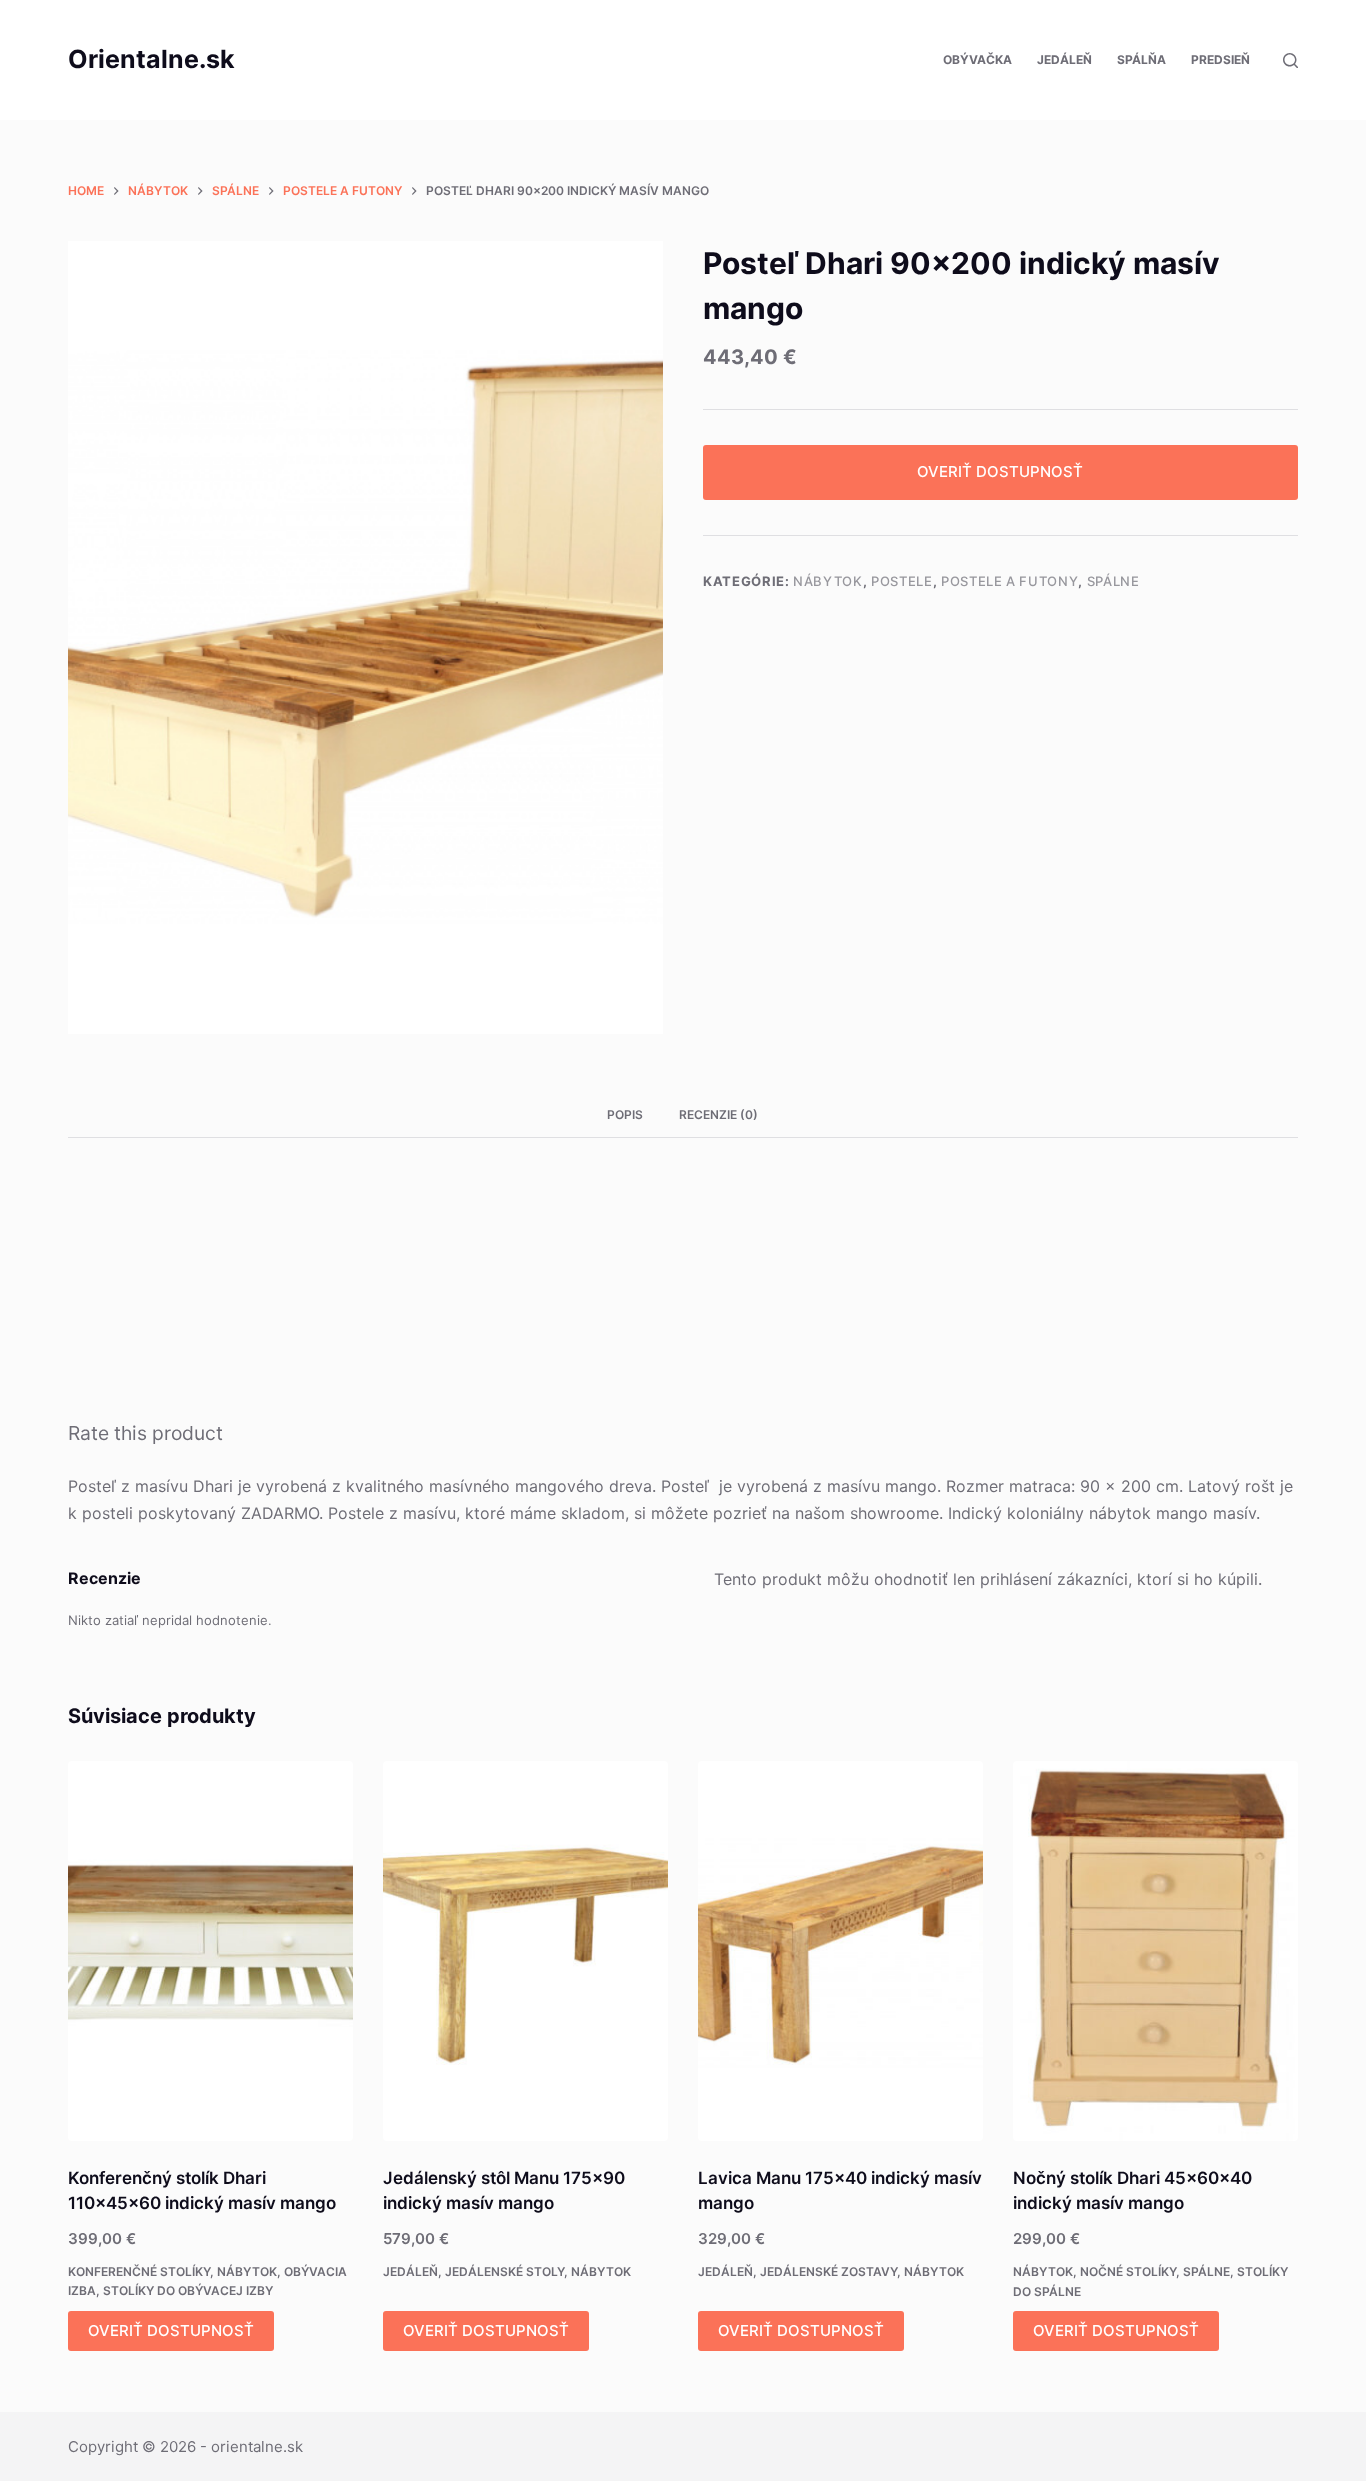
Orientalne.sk (151, 59)
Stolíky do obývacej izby (188, 2290)
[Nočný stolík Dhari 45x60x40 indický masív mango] (1155, 1951)
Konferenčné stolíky (139, 2271)
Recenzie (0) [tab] (718, 1114)
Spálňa (1141, 59)
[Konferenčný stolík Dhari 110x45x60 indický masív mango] (210, 1951)
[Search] (1290, 60)
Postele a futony (1009, 581)
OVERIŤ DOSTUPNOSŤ (1000, 471)
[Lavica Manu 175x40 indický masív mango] (840, 1951)
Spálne (1113, 581)
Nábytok (828, 581)
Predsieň (1220, 59)
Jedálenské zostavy (828, 2271)
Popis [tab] (625, 1114)
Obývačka (977, 59)
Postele (902, 581)
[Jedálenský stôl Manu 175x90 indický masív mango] (525, 1951)
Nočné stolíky (1128, 2271)
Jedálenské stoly (504, 2271)
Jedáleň (1064, 59)
